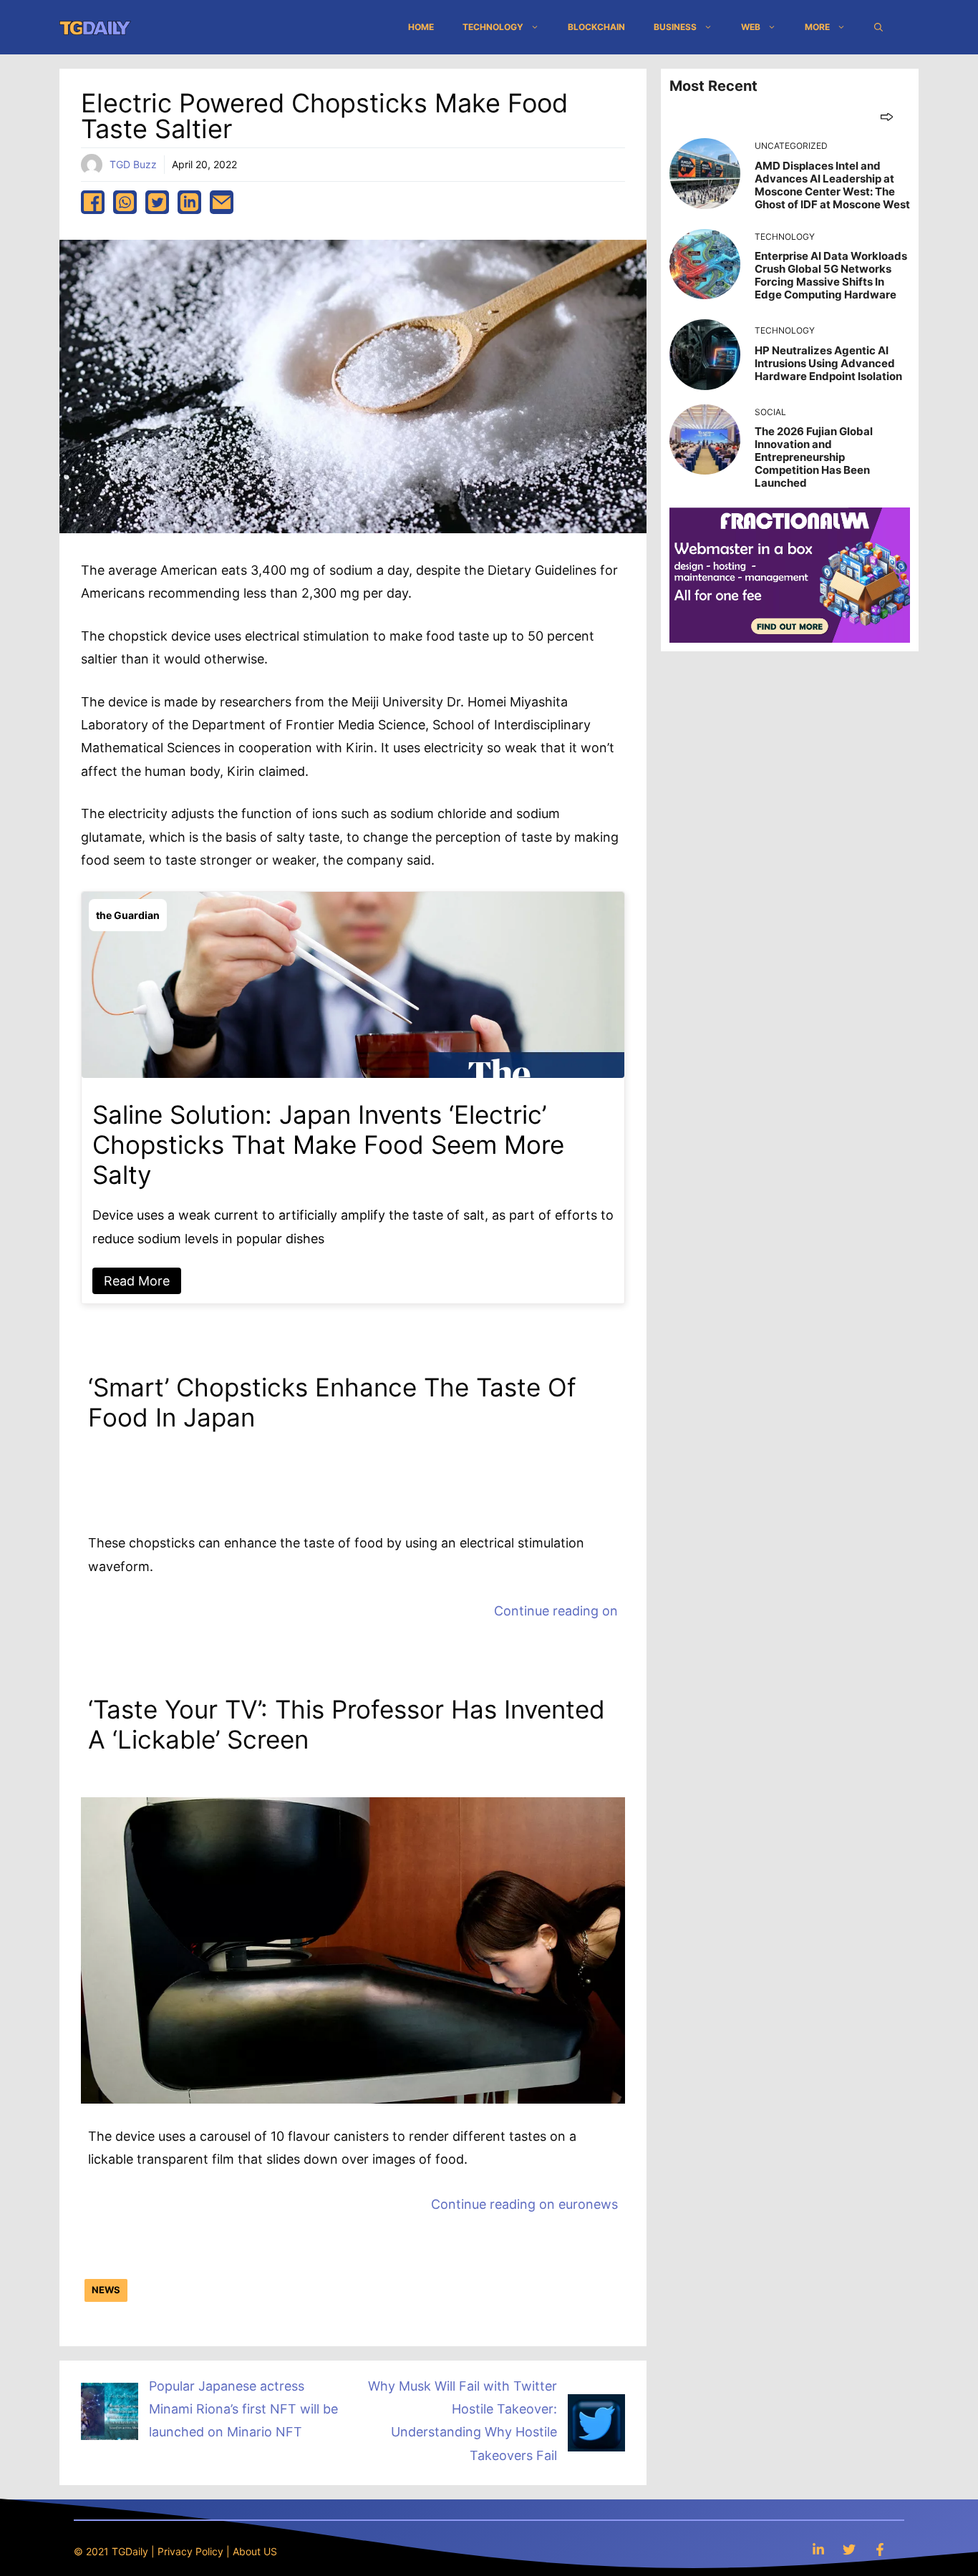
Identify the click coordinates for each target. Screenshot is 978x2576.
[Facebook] (880, 2549)
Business (675, 27)
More (817, 27)
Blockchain (596, 27)
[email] (222, 202)
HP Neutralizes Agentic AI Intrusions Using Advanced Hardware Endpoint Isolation (828, 363)
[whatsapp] (125, 202)
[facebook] (93, 202)
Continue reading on (556, 1611)
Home (421, 27)
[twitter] (157, 202)
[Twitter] (849, 2549)
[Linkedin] (818, 2549)
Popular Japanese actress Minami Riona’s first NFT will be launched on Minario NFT (243, 2409)
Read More (137, 1281)
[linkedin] (189, 202)
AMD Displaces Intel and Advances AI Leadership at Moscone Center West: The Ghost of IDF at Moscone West (832, 185)
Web (751, 27)
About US (255, 2551)
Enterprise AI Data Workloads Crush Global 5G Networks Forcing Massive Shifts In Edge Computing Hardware (831, 275)
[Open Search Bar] (878, 27)
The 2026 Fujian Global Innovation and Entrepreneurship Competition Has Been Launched (814, 457)
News (106, 2290)
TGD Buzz (133, 164)
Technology (493, 27)
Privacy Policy (190, 2551)
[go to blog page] (887, 116)
